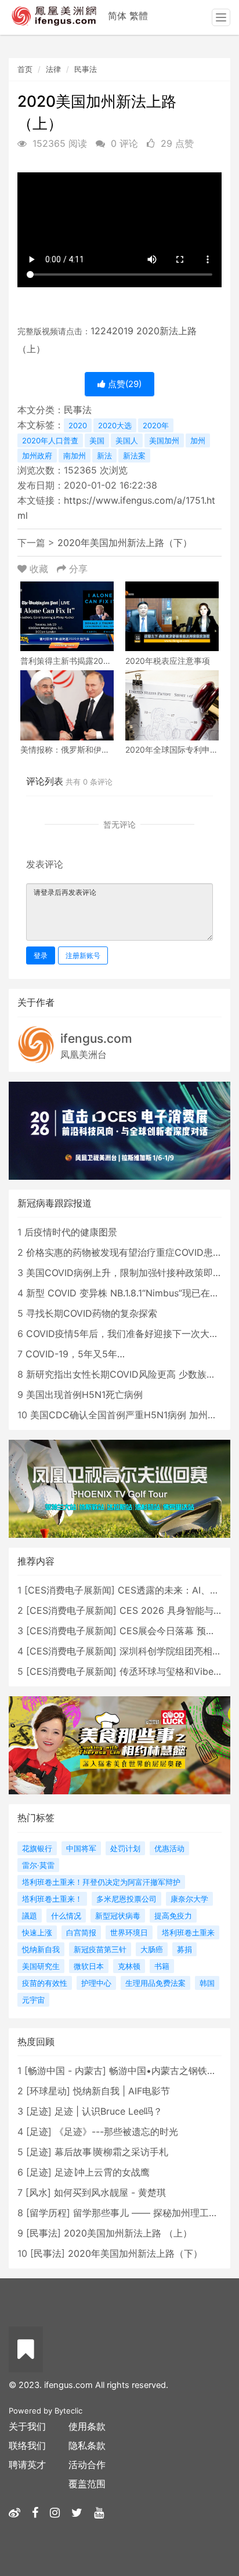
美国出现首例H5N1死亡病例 (84, 1394)
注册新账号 (83, 955)
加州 (198, 440)
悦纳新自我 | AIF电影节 (122, 2091)
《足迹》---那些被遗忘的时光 (116, 2131)
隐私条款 (87, 2445)
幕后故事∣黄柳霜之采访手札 (111, 2152)
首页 (25, 69)
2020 (78, 425)
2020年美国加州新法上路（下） (125, 543)
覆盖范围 (87, 2484)
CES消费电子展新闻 (70, 1590)
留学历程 (48, 2213)
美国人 (127, 440)
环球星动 (48, 2091)
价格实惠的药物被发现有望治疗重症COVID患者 (124, 1252)
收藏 (39, 569)
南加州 (75, 456)
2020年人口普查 (50, 440)
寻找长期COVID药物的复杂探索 (92, 1313)
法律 (53, 69)
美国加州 (164, 440)
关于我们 (27, 2426)
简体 (117, 16)
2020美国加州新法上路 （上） (128, 2233)
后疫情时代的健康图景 (71, 1232)
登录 (41, 955)
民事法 (86, 69)
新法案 (134, 456)
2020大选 (115, 425)
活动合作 (87, 2465)
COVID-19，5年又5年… (75, 1354)
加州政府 (37, 456)
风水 (38, 2192)
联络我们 (27, 2445)
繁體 (139, 16)
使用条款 (87, 2426)
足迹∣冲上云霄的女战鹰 (102, 2172)
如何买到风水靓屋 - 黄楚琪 (110, 2192)
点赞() (124, 384)
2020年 (156, 425)
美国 (97, 440)
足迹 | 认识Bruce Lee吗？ (108, 2111)
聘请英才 (27, 2465)
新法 (104, 456)
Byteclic (68, 2411)
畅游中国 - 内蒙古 (65, 2071)
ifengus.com (96, 1038)
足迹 (39, 2111)
